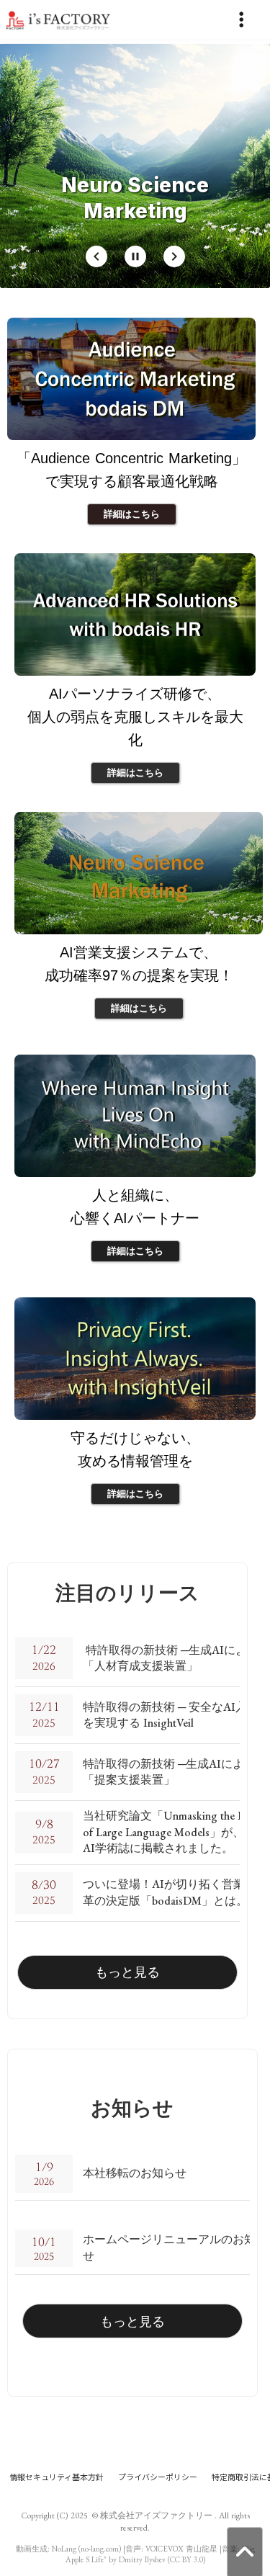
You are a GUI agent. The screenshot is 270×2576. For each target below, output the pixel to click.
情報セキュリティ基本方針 (57, 2477)
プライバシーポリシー (158, 2477)
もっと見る (127, 1972)
